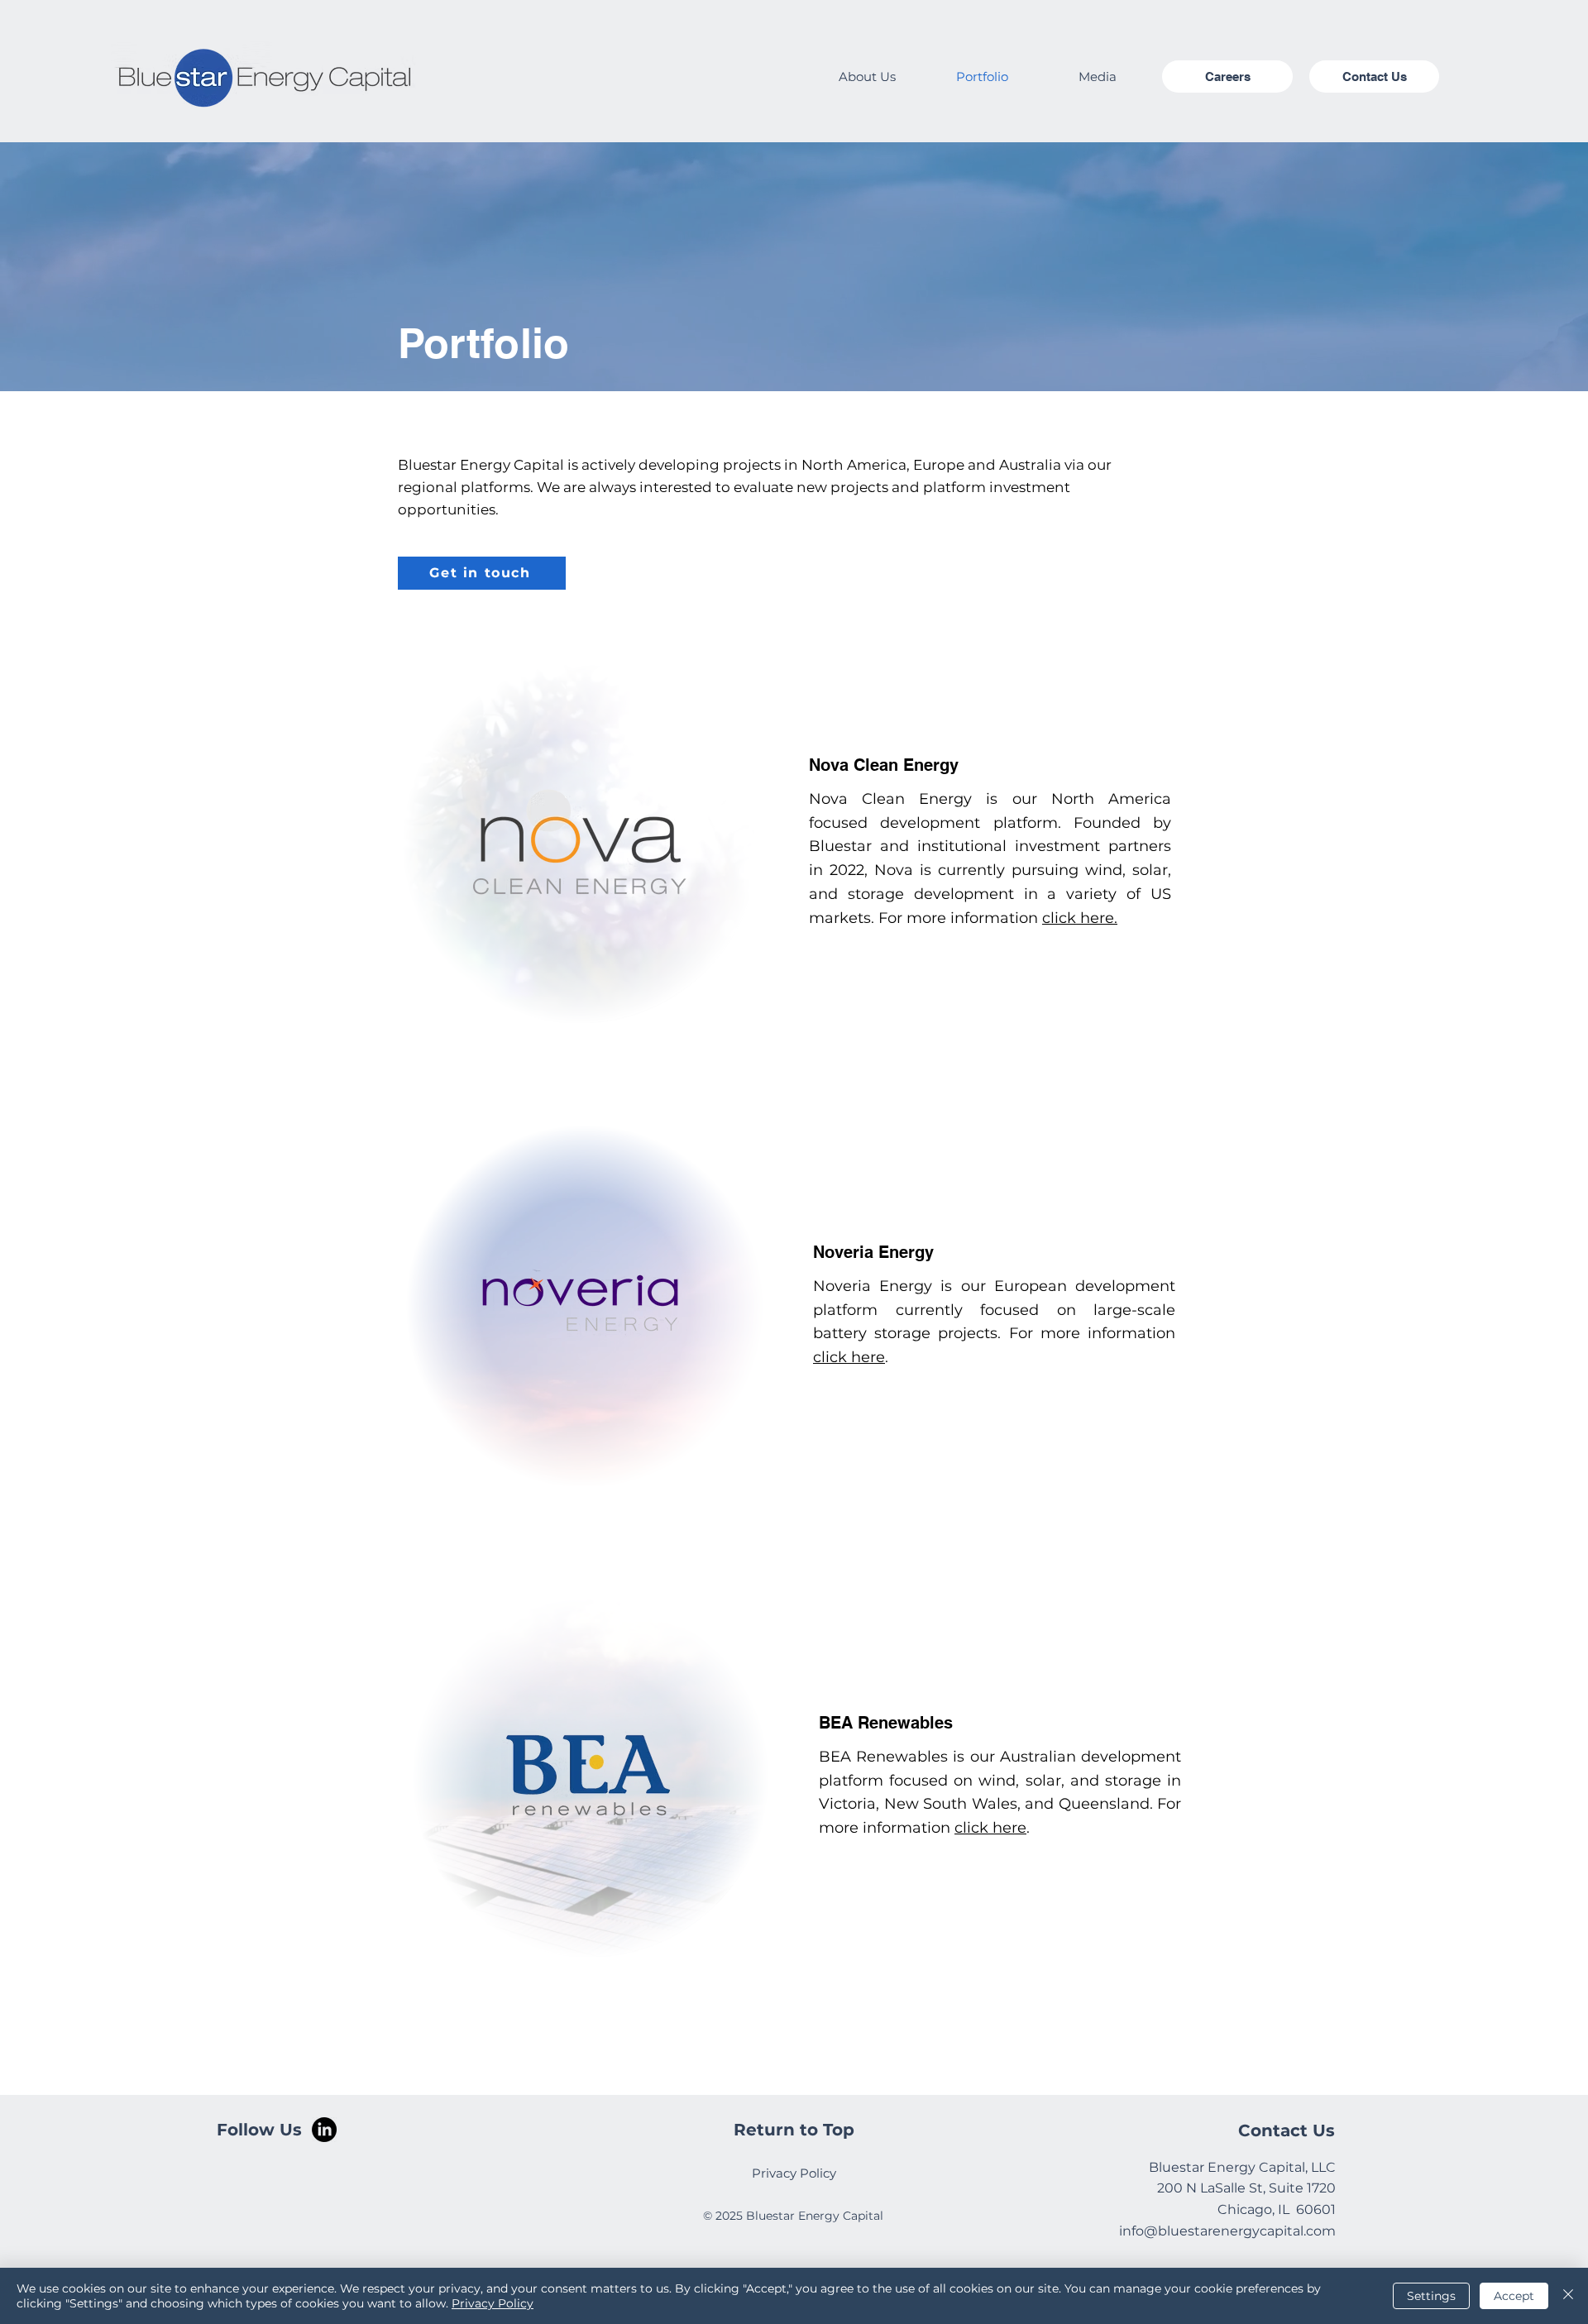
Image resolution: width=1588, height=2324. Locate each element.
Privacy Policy (493, 2303)
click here (849, 1357)
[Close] (1568, 2296)
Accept (1514, 2296)
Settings (1431, 2296)
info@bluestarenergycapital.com (1227, 2231)
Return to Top (794, 2130)
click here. (1080, 918)
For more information (960, 918)
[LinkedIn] (324, 2130)
